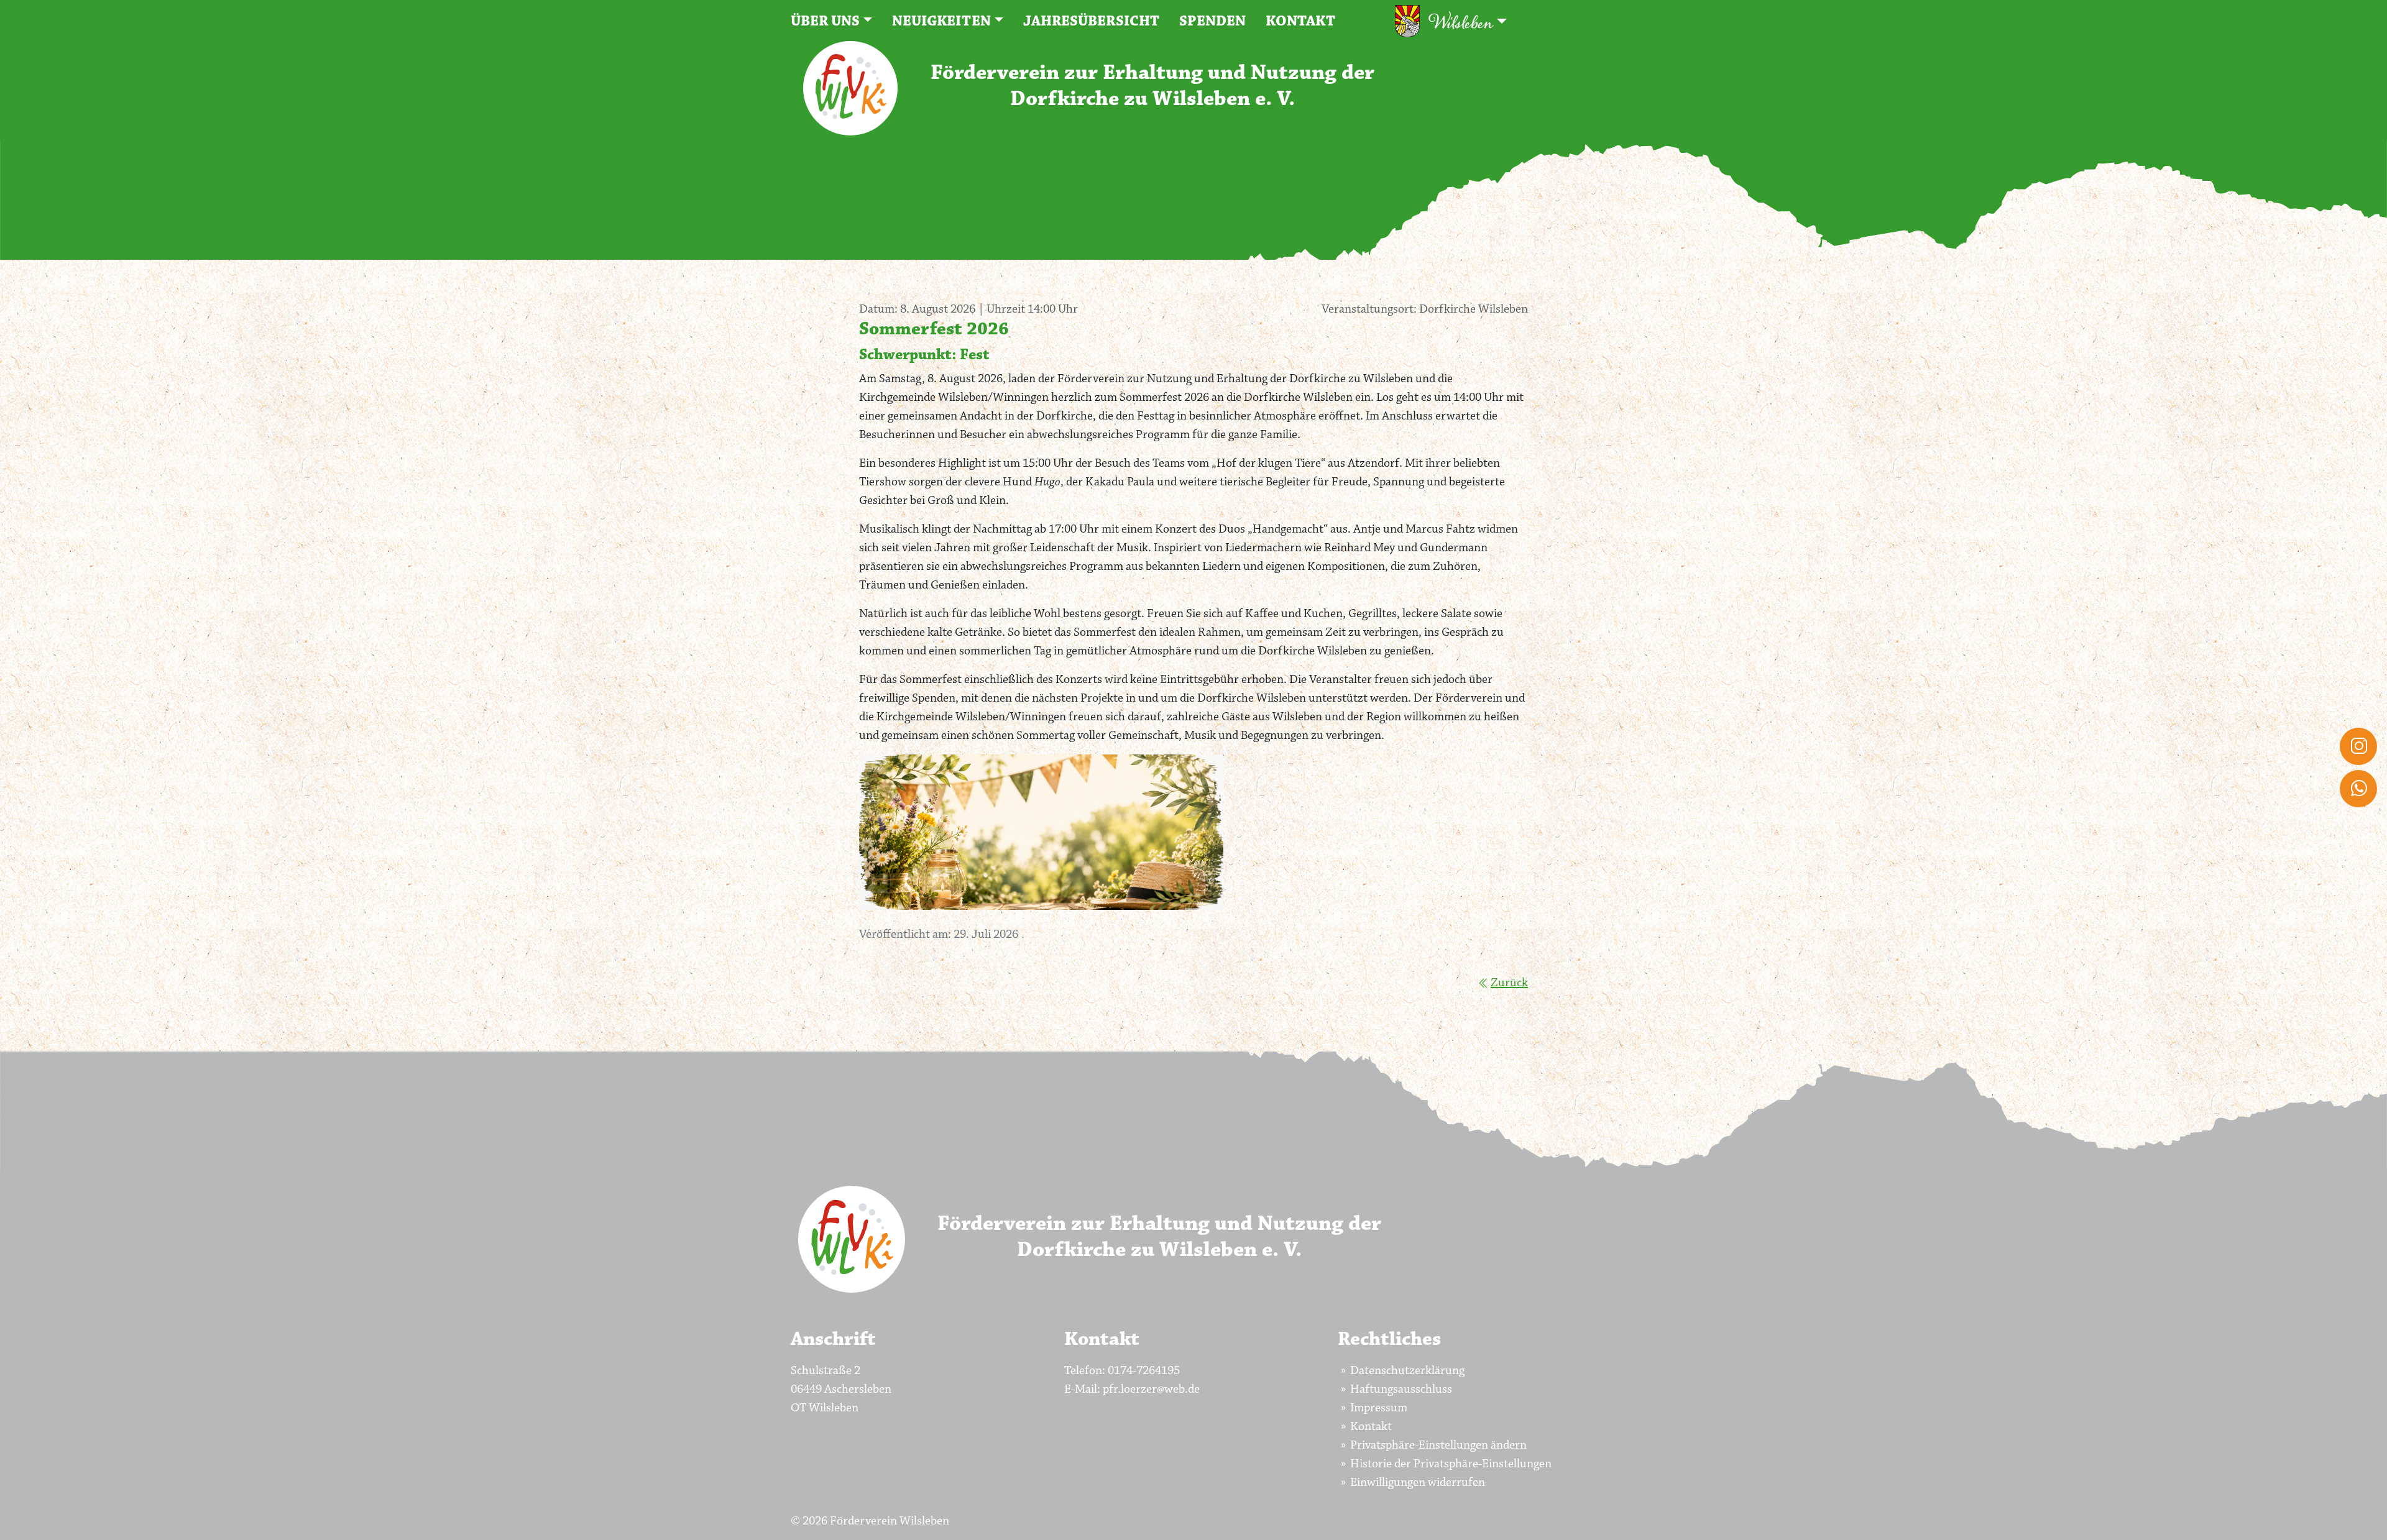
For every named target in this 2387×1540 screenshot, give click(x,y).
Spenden (1212, 21)
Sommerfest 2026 (934, 329)
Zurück (1509, 983)
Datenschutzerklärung (1407, 1370)
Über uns (825, 21)
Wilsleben (1461, 23)
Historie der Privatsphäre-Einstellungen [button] (1451, 1464)
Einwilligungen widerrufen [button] (1418, 1482)
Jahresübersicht (1091, 21)
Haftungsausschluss (1401, 1389)
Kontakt (1300, 21)
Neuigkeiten (941, 21)
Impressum (1379, 1408)
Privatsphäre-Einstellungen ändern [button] (1438, 1445)
